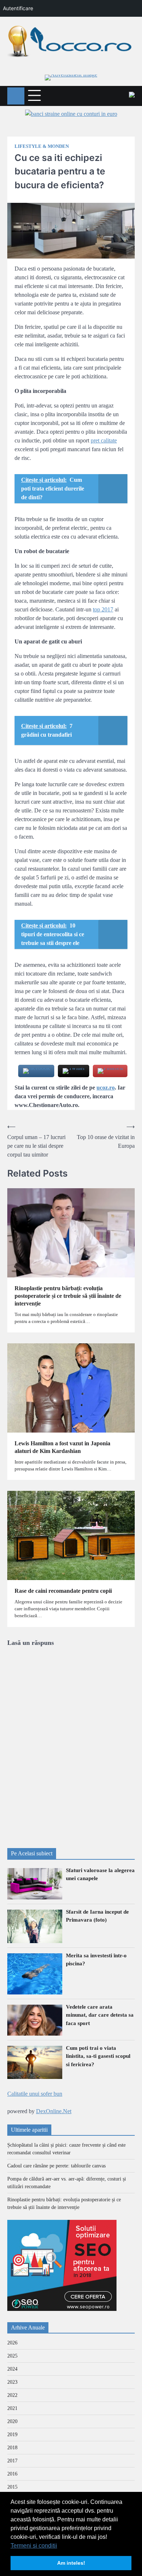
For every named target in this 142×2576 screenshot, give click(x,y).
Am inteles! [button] (71, 2563)
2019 (12, 2435)
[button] (60, 2546)
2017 (12, 2461)
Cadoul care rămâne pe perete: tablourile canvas (56, 2166)
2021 (12, 2408)
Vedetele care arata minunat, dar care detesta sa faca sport (100, 2015)
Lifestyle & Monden (42, 146)
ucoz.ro (106, 1088)
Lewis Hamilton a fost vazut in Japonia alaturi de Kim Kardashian (62, 1447)
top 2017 (103, 609)
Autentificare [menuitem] (18, 8)
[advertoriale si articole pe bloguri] (62, 2309)
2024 (12, 2369)
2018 (12, 2448)
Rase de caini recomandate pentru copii (63, 1591)
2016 (12, 2474)
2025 (12, 2356)
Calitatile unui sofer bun (35, 2094)
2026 (12, 2343)
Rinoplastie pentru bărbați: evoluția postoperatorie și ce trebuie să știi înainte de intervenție (68, 1296)
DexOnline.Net (54, 2111)
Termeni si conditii (34, 2546)
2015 (12, 2487)
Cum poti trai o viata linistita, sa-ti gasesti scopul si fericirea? (98, 2056)
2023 (12, 2382)
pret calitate (104, 440)
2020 (12, 2421)
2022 (12, 2395)
